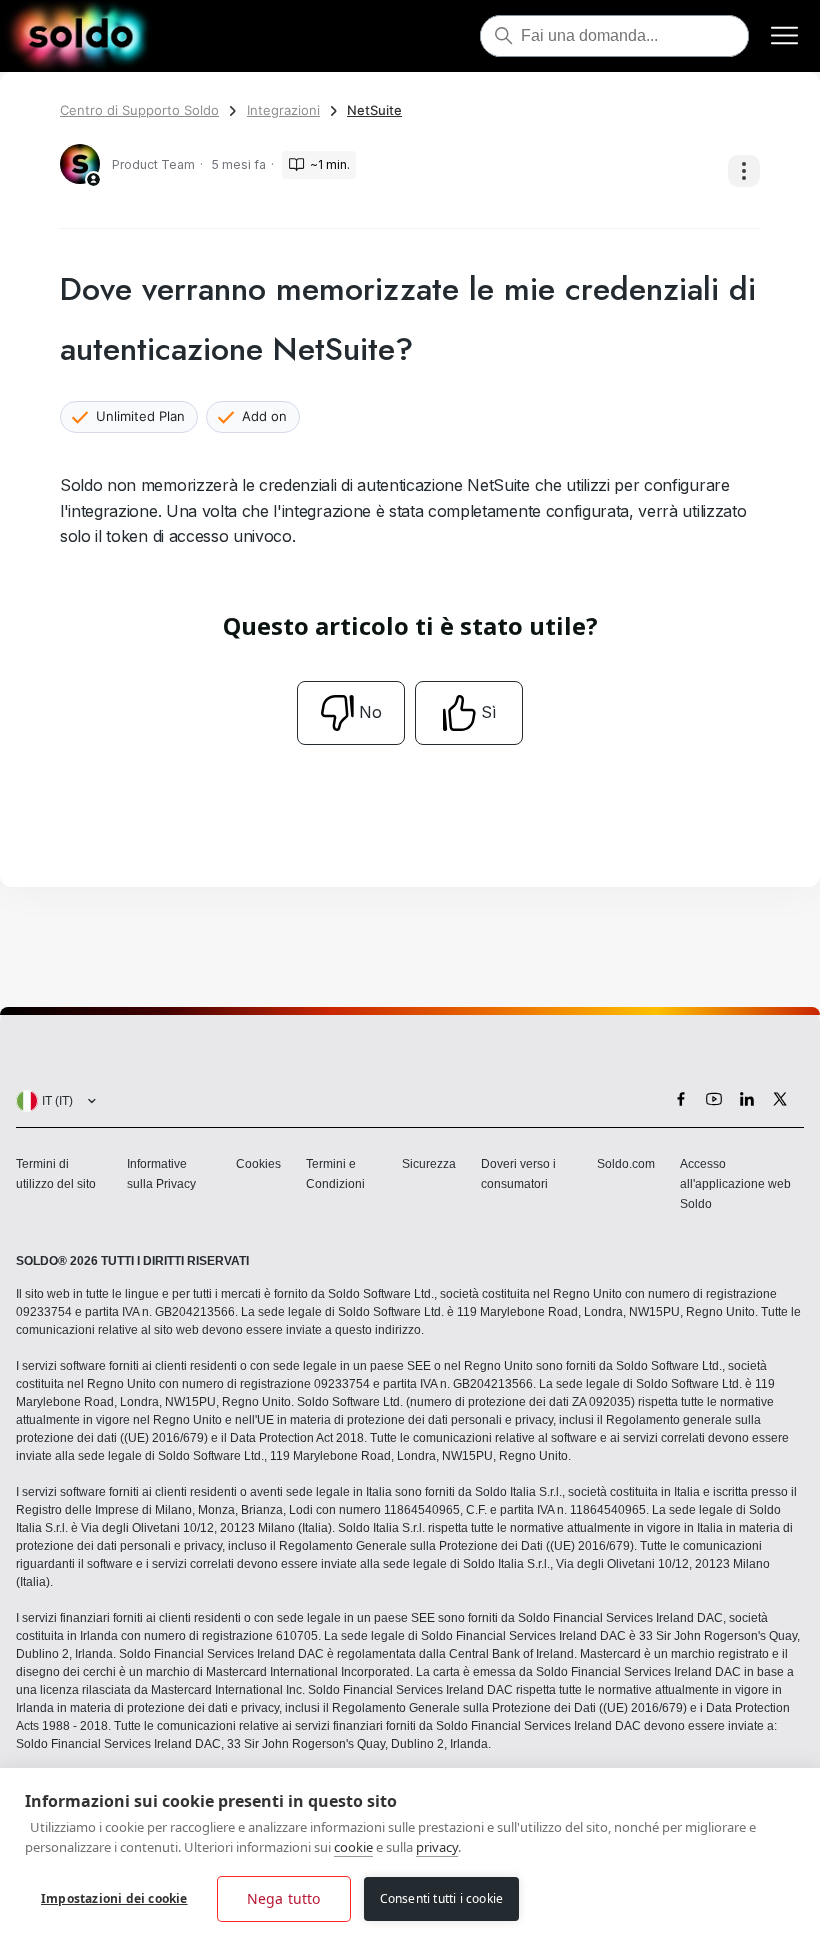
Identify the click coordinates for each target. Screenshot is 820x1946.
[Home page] (80, 36)
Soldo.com (626, 1164)
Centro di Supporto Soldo (139, 110)
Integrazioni (283, 110)
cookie (353, 1847)
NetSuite (374, 110)
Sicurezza (429, 1164)
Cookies (258, 1164)
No (370, 712)
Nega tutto (284, 1898)
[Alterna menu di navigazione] (784, 36)
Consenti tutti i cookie (442, 1898)
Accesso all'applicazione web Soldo (735, 1184)
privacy (437, 1847)
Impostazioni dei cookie (114, 1898)
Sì (488, 712)
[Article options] (744, 171)
